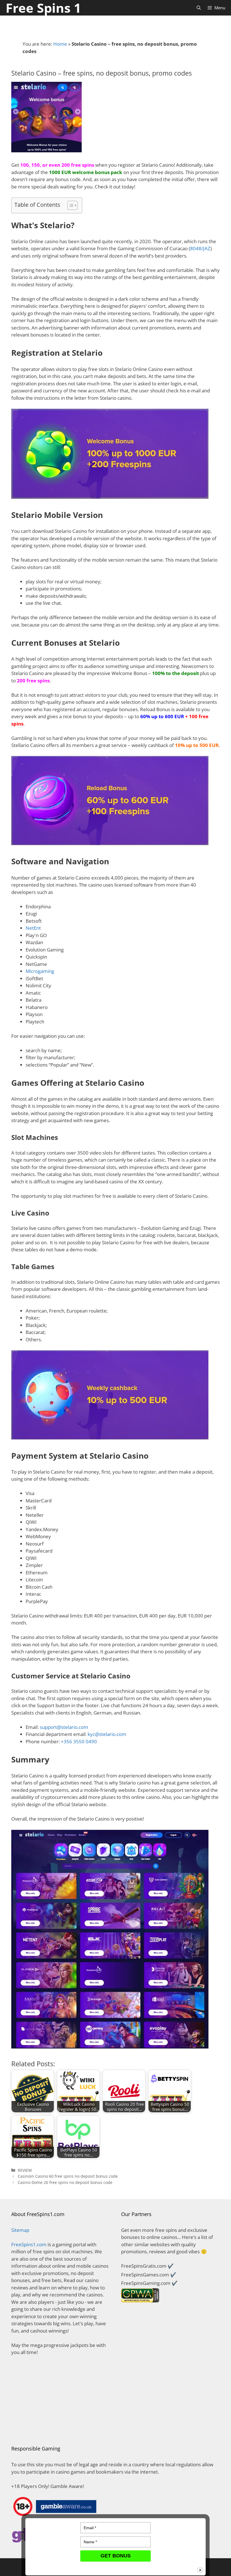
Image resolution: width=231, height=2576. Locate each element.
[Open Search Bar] (199, 8)
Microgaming (40, 971)
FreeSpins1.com (29, 2244)
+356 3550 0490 (79, 1741)
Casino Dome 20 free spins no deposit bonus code (65, 2182)
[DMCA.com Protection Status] (61, 2427)
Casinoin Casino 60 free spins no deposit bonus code (68, 2176)
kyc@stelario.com (107, 1734)
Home (60, 44)
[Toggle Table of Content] (70, 205)
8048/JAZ (200, 248)
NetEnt (33, 928)
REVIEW (25, 2170)
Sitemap (20, 2230)
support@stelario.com (64, 1727)
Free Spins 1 (43, 8)
